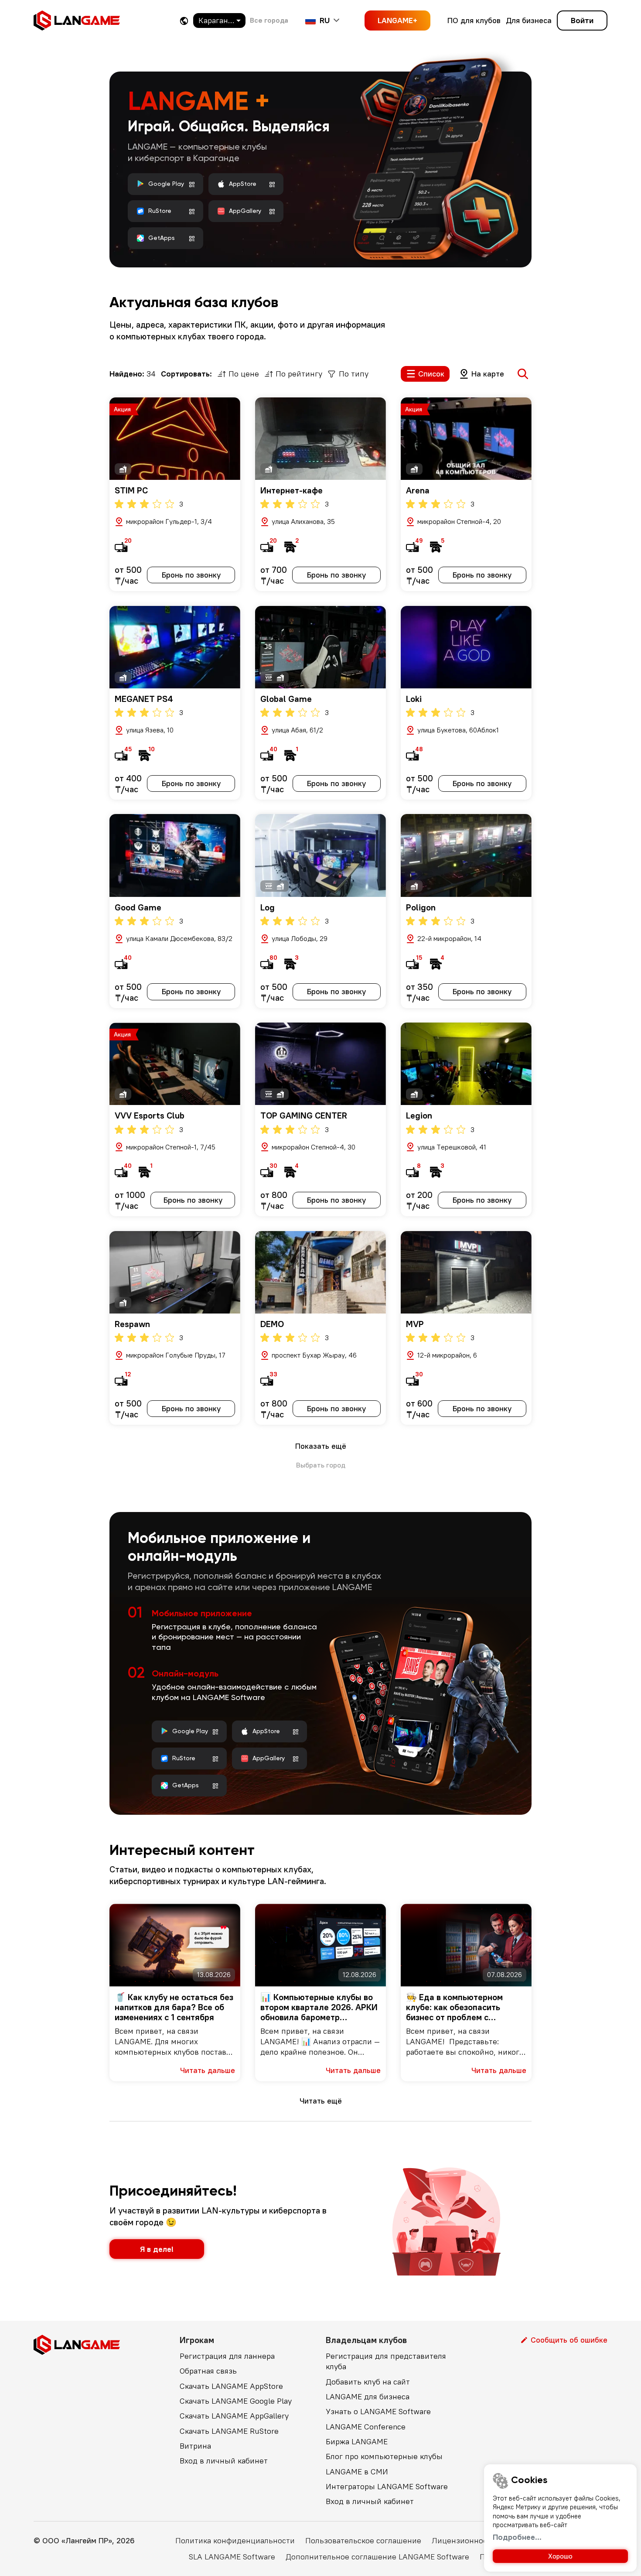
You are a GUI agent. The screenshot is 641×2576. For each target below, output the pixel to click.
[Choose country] (184, 21)
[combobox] (219, 21)
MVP (415, 1324)
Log (268, 907)
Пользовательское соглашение (363, 2540)
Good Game (138, 907)
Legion (419, 1115)
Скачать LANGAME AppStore (231, 2386)
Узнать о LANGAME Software (378, 2411)
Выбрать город (321, 1465)
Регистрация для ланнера (227, 2356)
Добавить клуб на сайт (368, 2382)
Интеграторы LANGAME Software (387, 2486)
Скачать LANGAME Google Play (236, 2401)
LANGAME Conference (366, 2427)
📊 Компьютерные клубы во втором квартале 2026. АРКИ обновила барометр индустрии (319, 2007)
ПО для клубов (474, 20)
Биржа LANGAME (357, 2441)
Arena (418, 490)
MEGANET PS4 (144, 699)
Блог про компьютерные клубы (384, 2456)
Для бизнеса (529, 20)
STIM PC (131, 490)
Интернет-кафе (292, 490)
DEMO (272, 1324)
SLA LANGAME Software (232, 2557)
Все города (269, 20)
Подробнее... (517, 2537)
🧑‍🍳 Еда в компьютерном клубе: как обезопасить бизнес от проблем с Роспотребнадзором (454, 2007)
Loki (414, 699)
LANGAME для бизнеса (368, 2396)
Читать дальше (208, 2070)
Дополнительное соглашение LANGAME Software (377, 2557)
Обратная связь (208, 2371)
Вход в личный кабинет (224, 2461)
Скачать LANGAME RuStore (229, 2431)
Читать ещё (321, 2101)
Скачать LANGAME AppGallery (234, 2416)
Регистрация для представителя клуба (386, 2361)
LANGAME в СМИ (357, 2472)
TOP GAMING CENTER (304, 1115)
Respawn (132, 1324)
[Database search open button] (523, 374)
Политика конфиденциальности (235, 2540)
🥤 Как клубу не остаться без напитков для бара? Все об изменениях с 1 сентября (174, 2007)
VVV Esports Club (150, 1115)
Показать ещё (321, 1446)
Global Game (286, 699)
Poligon (421, 907)
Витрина (195, 2446)
